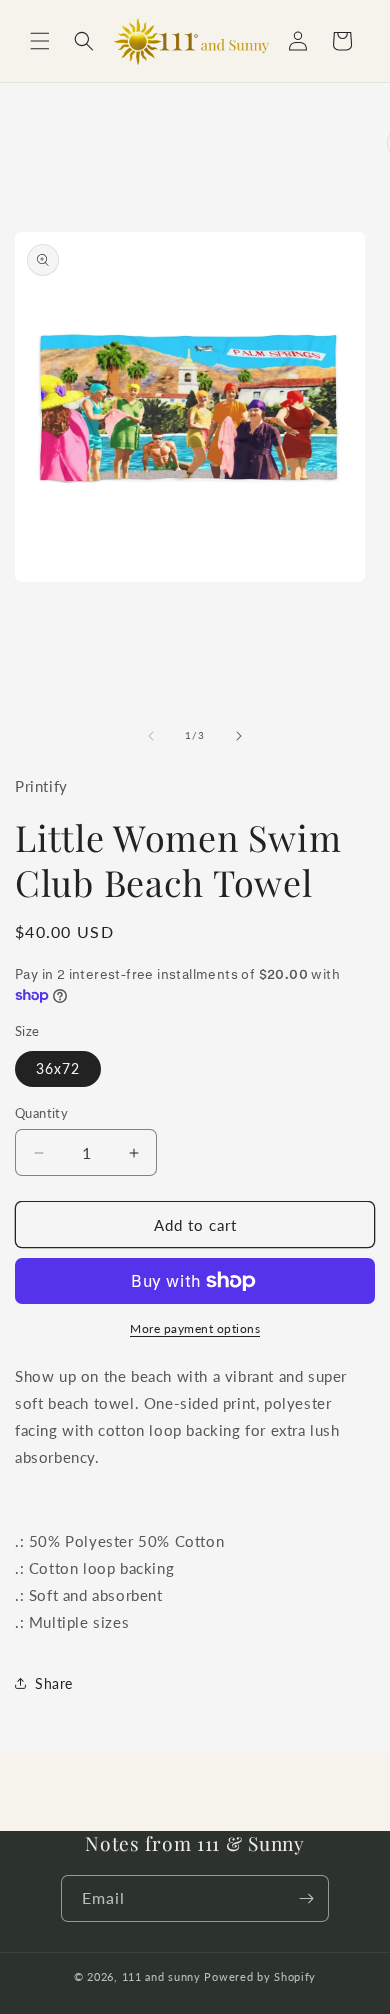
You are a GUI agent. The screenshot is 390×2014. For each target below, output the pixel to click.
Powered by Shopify (260, 1976)
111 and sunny (161, 1976)
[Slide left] (151, 736)
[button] (40, 41)
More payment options (195, 1328)
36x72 (58, 1068)
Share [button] (54, 1683)
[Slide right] (239, 736)
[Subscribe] (306, 1898)
